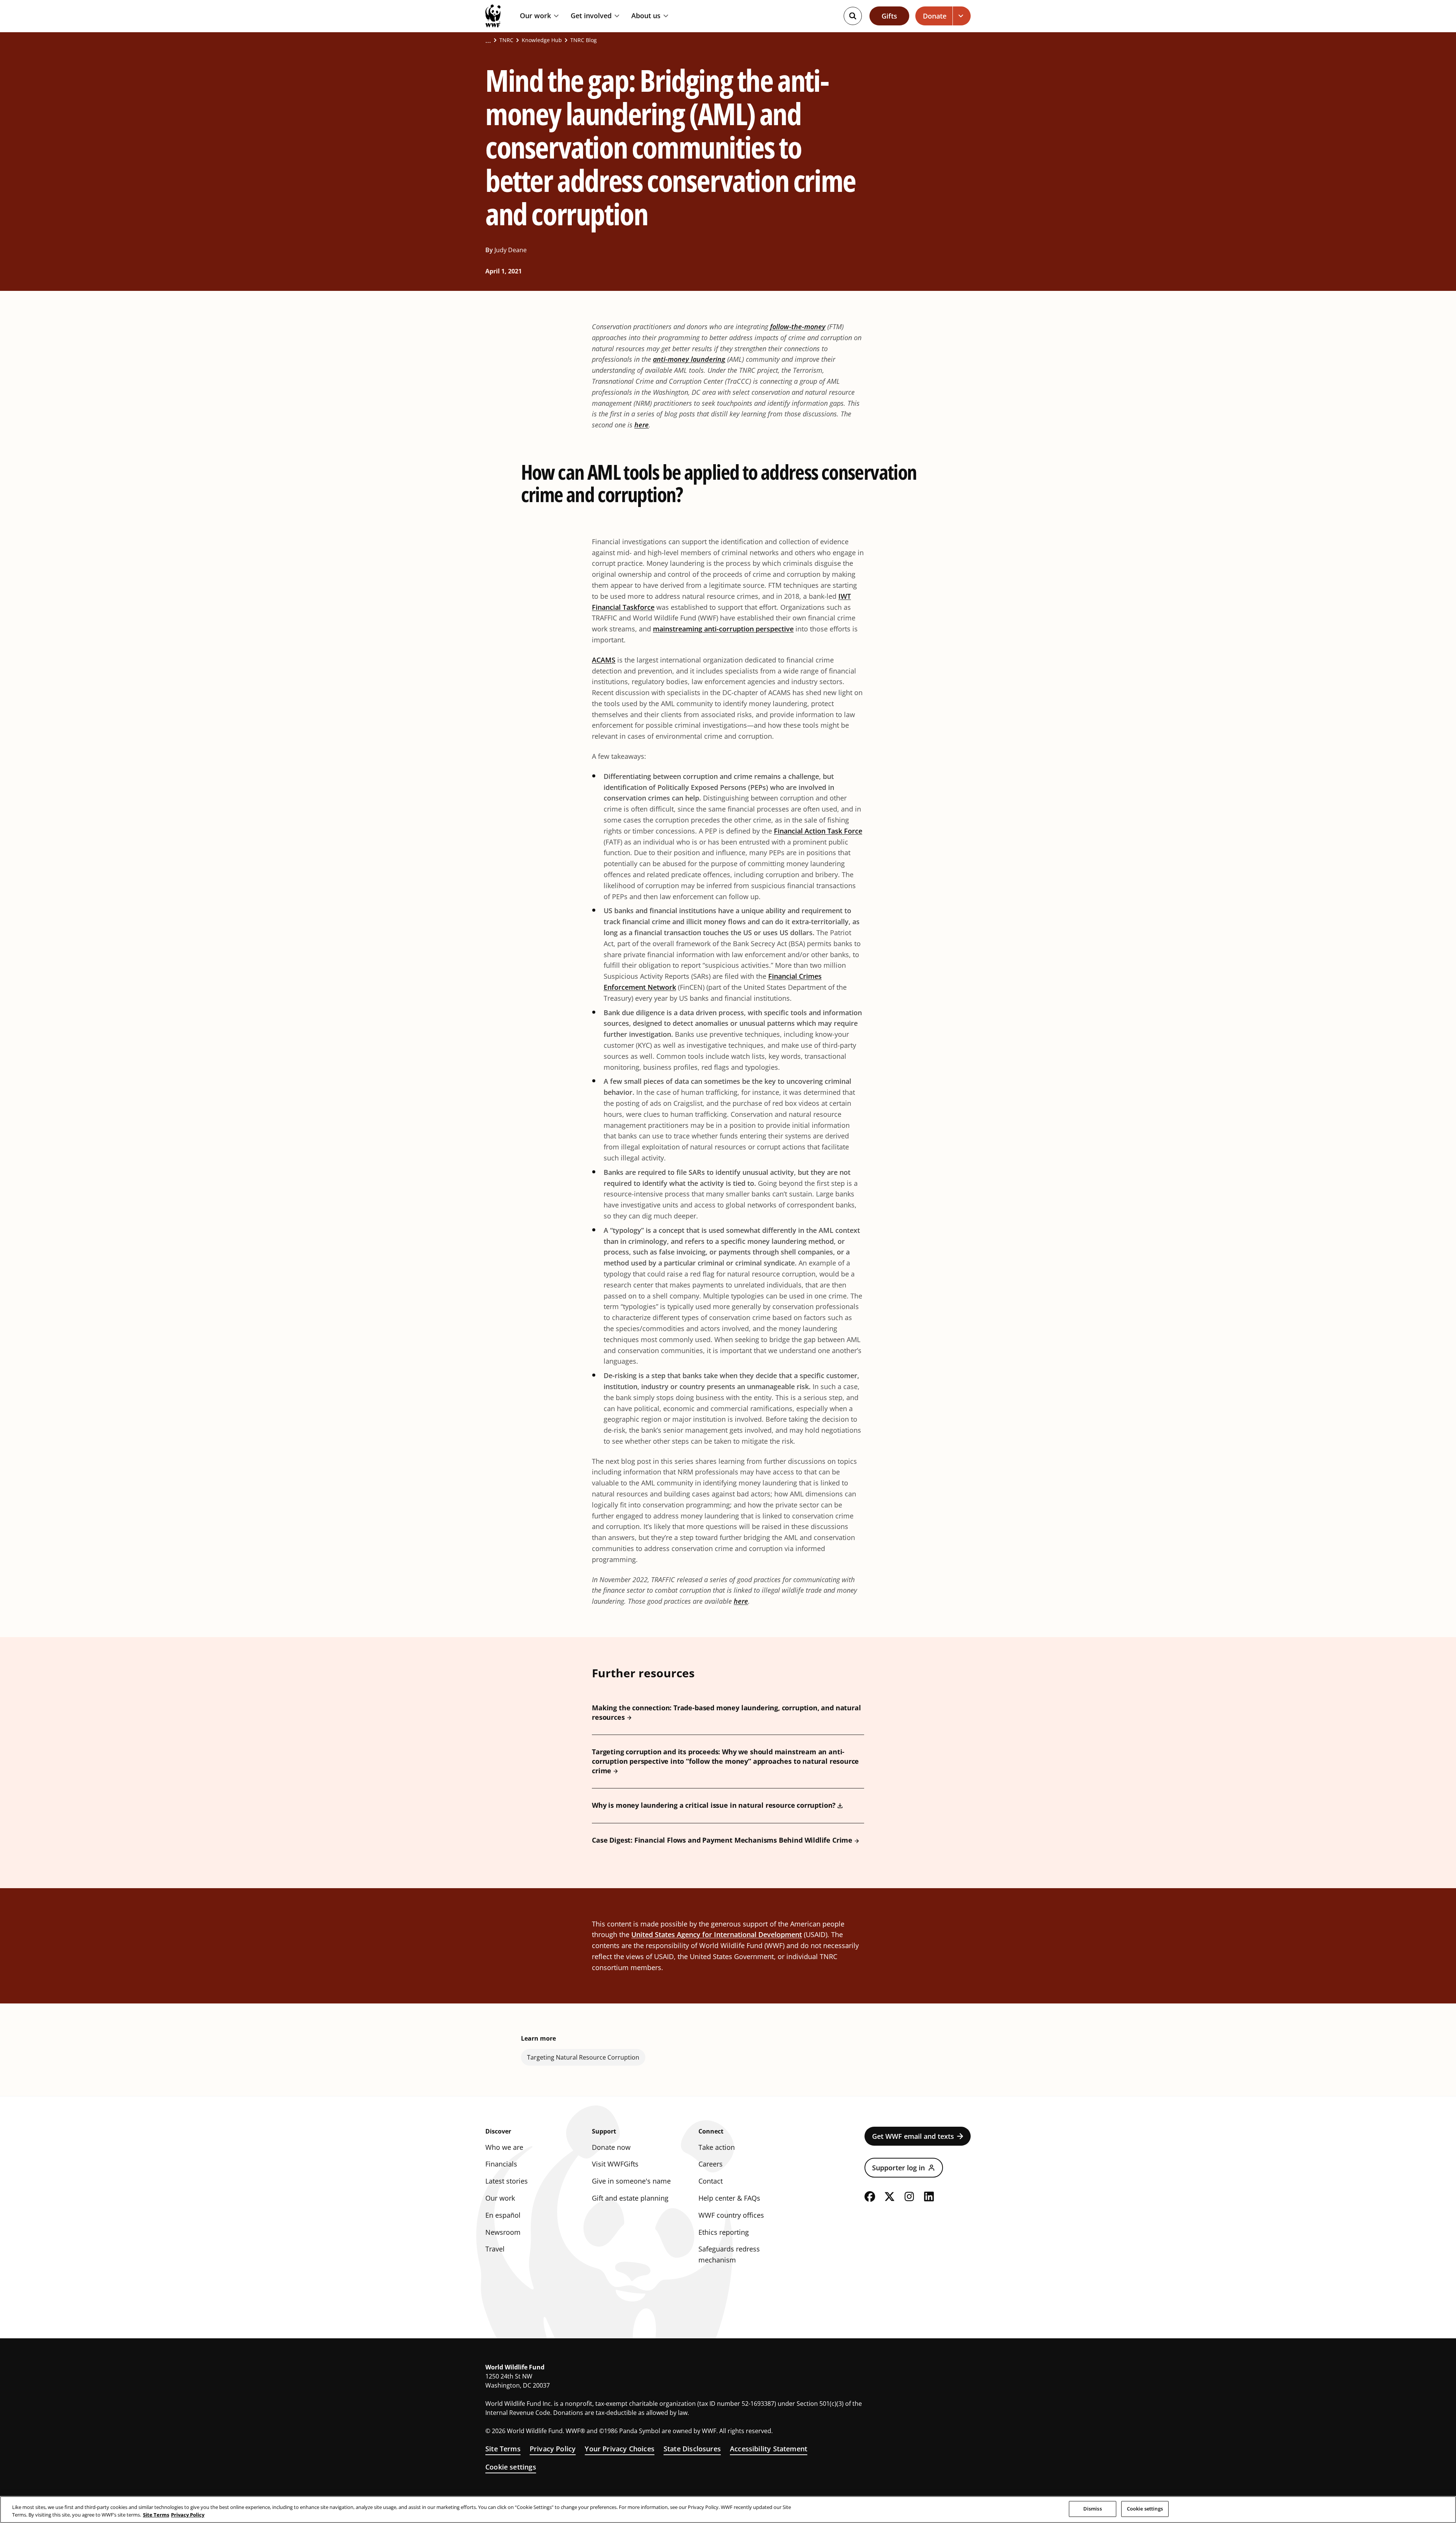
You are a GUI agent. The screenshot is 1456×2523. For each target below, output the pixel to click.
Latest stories (507, 2181)
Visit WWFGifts (615, 2164)
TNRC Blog (584, 40)
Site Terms (503, 2449)
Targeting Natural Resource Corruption (583, 2057)
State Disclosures (692, 2449)
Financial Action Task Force (818, 831)
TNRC (506, 40)
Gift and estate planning (630, 2198)
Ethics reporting (724, 2232)
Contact (711, 2181)
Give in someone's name (631, 2181)
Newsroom (503, 2232)
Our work (535, 16)
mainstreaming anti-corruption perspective (723, 629)
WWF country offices (731, 2215)
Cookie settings (511, 2467)
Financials (501, 2164)
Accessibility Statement (769, 2449)
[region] (728, 2510)
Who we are (504, 2147)
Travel (495, 2249)
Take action (717, 2147)
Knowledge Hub (542, 40)
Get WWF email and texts (913, 2136)
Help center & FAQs (729, 2198)
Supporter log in (898, 2168)
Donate (935, 16)
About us (646, 16)
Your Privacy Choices (620, 2449)
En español (503, 2215)
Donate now (611, 2147)
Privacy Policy (553, 2449)
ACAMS (604, 660)
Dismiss (1093, 2509)
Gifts (889, 16)
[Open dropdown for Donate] (962, 16)
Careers (711, 2164)
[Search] (853, 16)
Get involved (591, 16)
